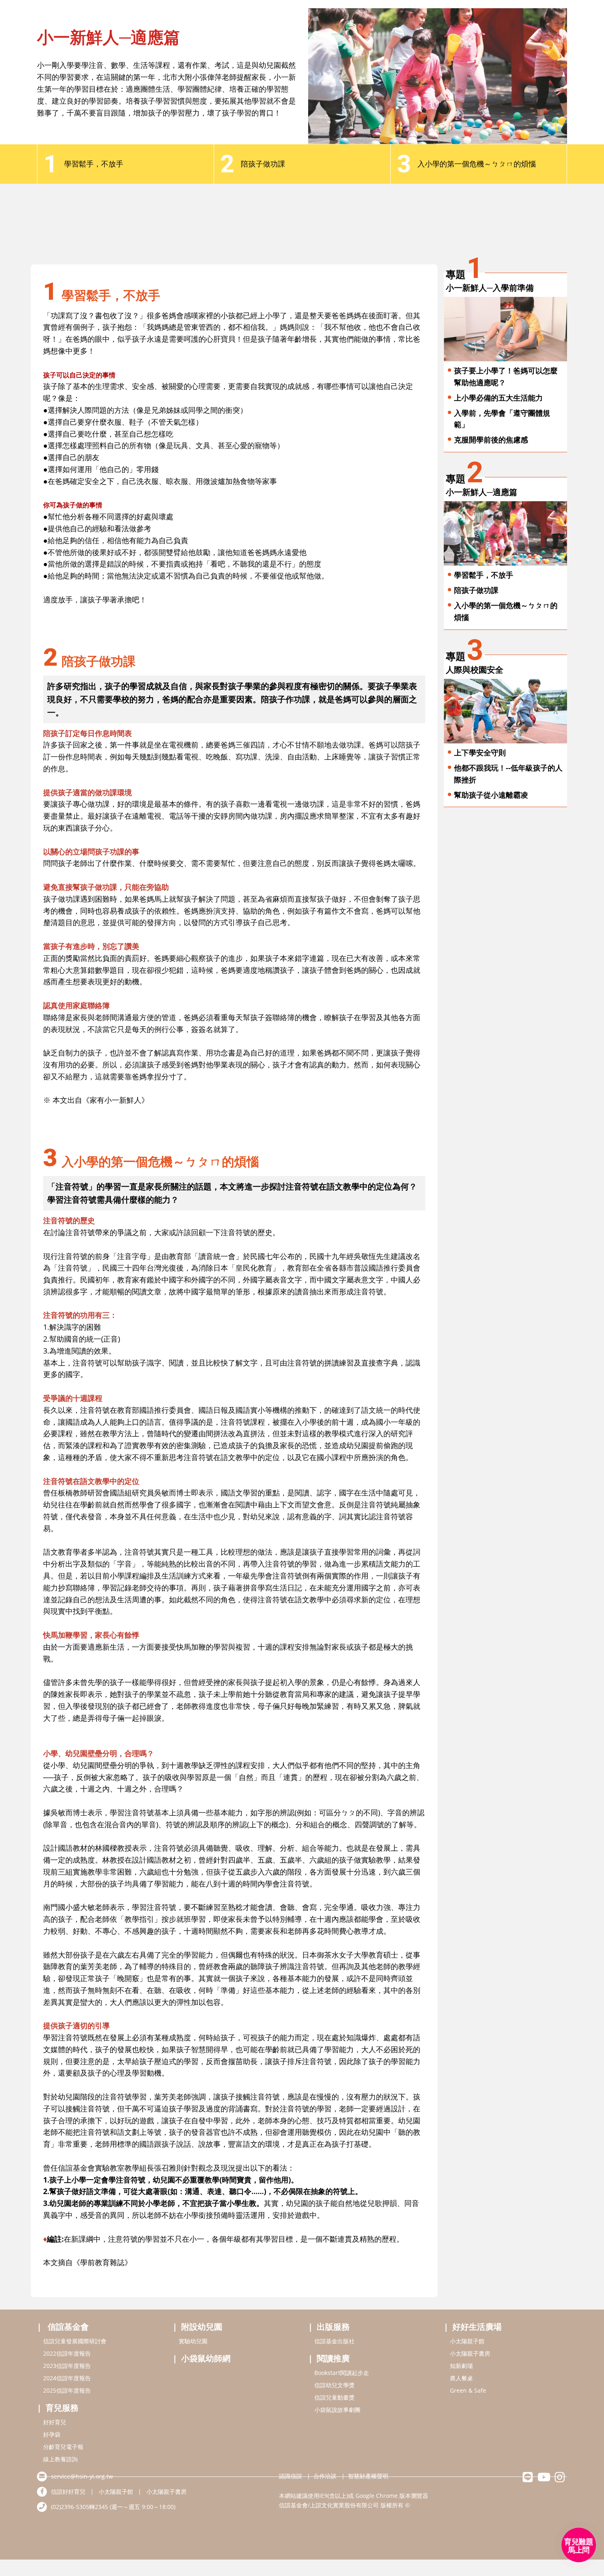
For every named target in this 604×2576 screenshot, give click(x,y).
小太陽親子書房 (470, 2353)
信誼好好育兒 (68, 2492)
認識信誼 (290, 2476)
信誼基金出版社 (334, 2341)
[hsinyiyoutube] (544, 2479)
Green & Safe (468, 2390)
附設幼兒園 (202, 2327)
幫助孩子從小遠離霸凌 (491, 795)
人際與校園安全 (475, 670)
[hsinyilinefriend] (528, 2479)
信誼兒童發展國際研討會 (75, 2341)
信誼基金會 (68, 2327)
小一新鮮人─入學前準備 (490, 288)
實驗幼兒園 (193, 2341)
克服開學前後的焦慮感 (491, 440)
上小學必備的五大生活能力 (498, 398)
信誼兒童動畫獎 (334, 2397)
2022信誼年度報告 (67, 2353)
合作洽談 (325, 2476)
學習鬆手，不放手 (484, 575)
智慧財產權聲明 (368, 2476)
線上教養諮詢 (60, 2459)
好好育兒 (55, 2422)
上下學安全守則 (480, 752)
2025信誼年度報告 (67, 2390)
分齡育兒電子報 (63, 2447)
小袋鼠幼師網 (206, 2358)
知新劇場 (461, 2366)
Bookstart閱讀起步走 (342, 2373)
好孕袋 (52, 2434)
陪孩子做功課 (476, 590)
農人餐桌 (461, 2378)
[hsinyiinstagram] (560, 2479)
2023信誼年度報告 (67, 2366)
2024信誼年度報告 (67, 2378)
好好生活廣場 (477, 2327)
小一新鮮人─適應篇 (482, 492)
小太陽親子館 (467, 2341)
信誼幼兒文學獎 (334, 2385)
